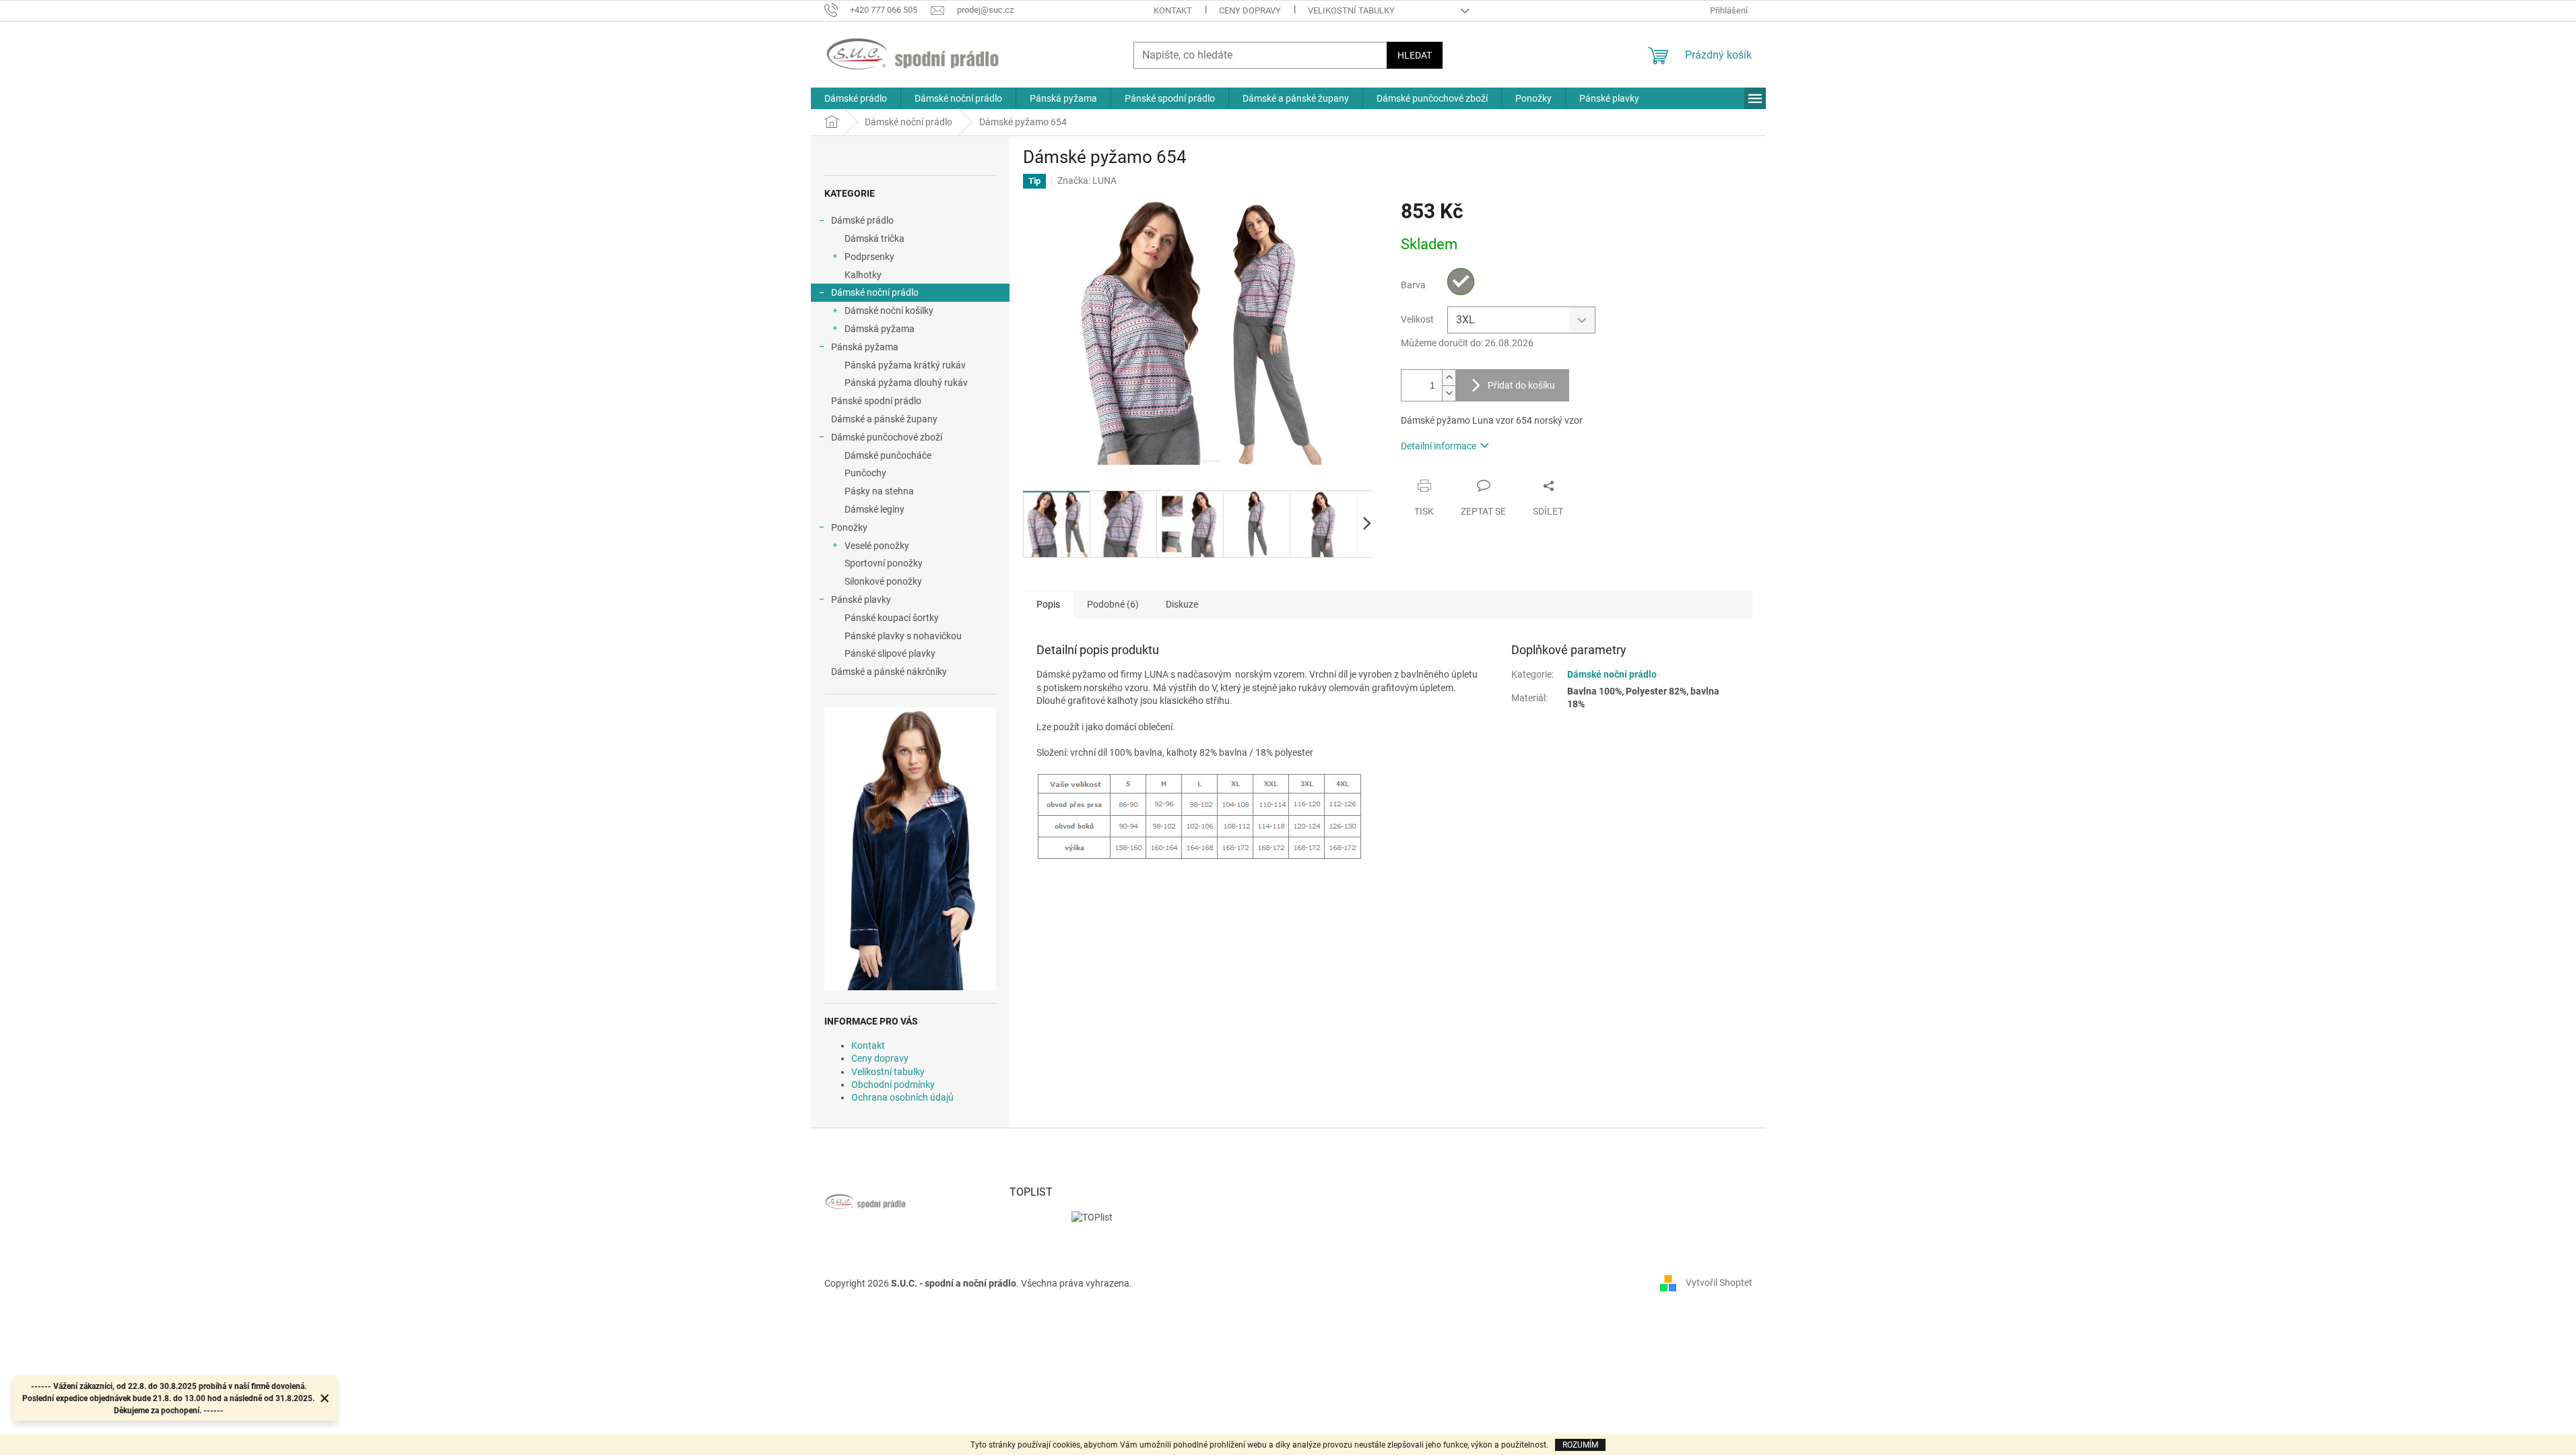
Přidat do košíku (1521, 385)
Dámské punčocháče (888, 455)
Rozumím (1580, 1445)
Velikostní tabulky (1351, 10)
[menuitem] (856, 98)
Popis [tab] (1048, 604)
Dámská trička (874, 238)
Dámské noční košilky (889, 311)
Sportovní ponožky (884, 563)
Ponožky (849, 527)
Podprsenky (869, 257)
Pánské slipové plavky (890, 653)
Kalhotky (863, 275)
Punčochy (865, 473)
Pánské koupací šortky (892, 618)
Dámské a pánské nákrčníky (889, 672)
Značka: (1087, 181)
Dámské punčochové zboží (887, 437)
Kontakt (1173, 10)
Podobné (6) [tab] (1113, 604)
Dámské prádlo (862, 220)
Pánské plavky (861, 600)
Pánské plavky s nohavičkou (903, 636)
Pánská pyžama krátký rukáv (905, 365)
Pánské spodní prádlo (876, 401)
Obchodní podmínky (893, 1085)
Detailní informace (1439, 446)
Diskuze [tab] (1182, 604)
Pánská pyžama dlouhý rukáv (906, 383)
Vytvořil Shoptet (1719, 1283)
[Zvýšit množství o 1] (1449, 378)
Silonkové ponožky (883, 581)
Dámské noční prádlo (875, 292)
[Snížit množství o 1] (1449, 393)
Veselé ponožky (877, 546)
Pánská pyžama (865, 347)
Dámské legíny (874, 509)
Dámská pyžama (880, 329)
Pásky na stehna (879, 491)
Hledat (1415, 55)
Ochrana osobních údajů (902, 1097)
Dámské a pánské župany (884, 419)
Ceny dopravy (1250, 10)
